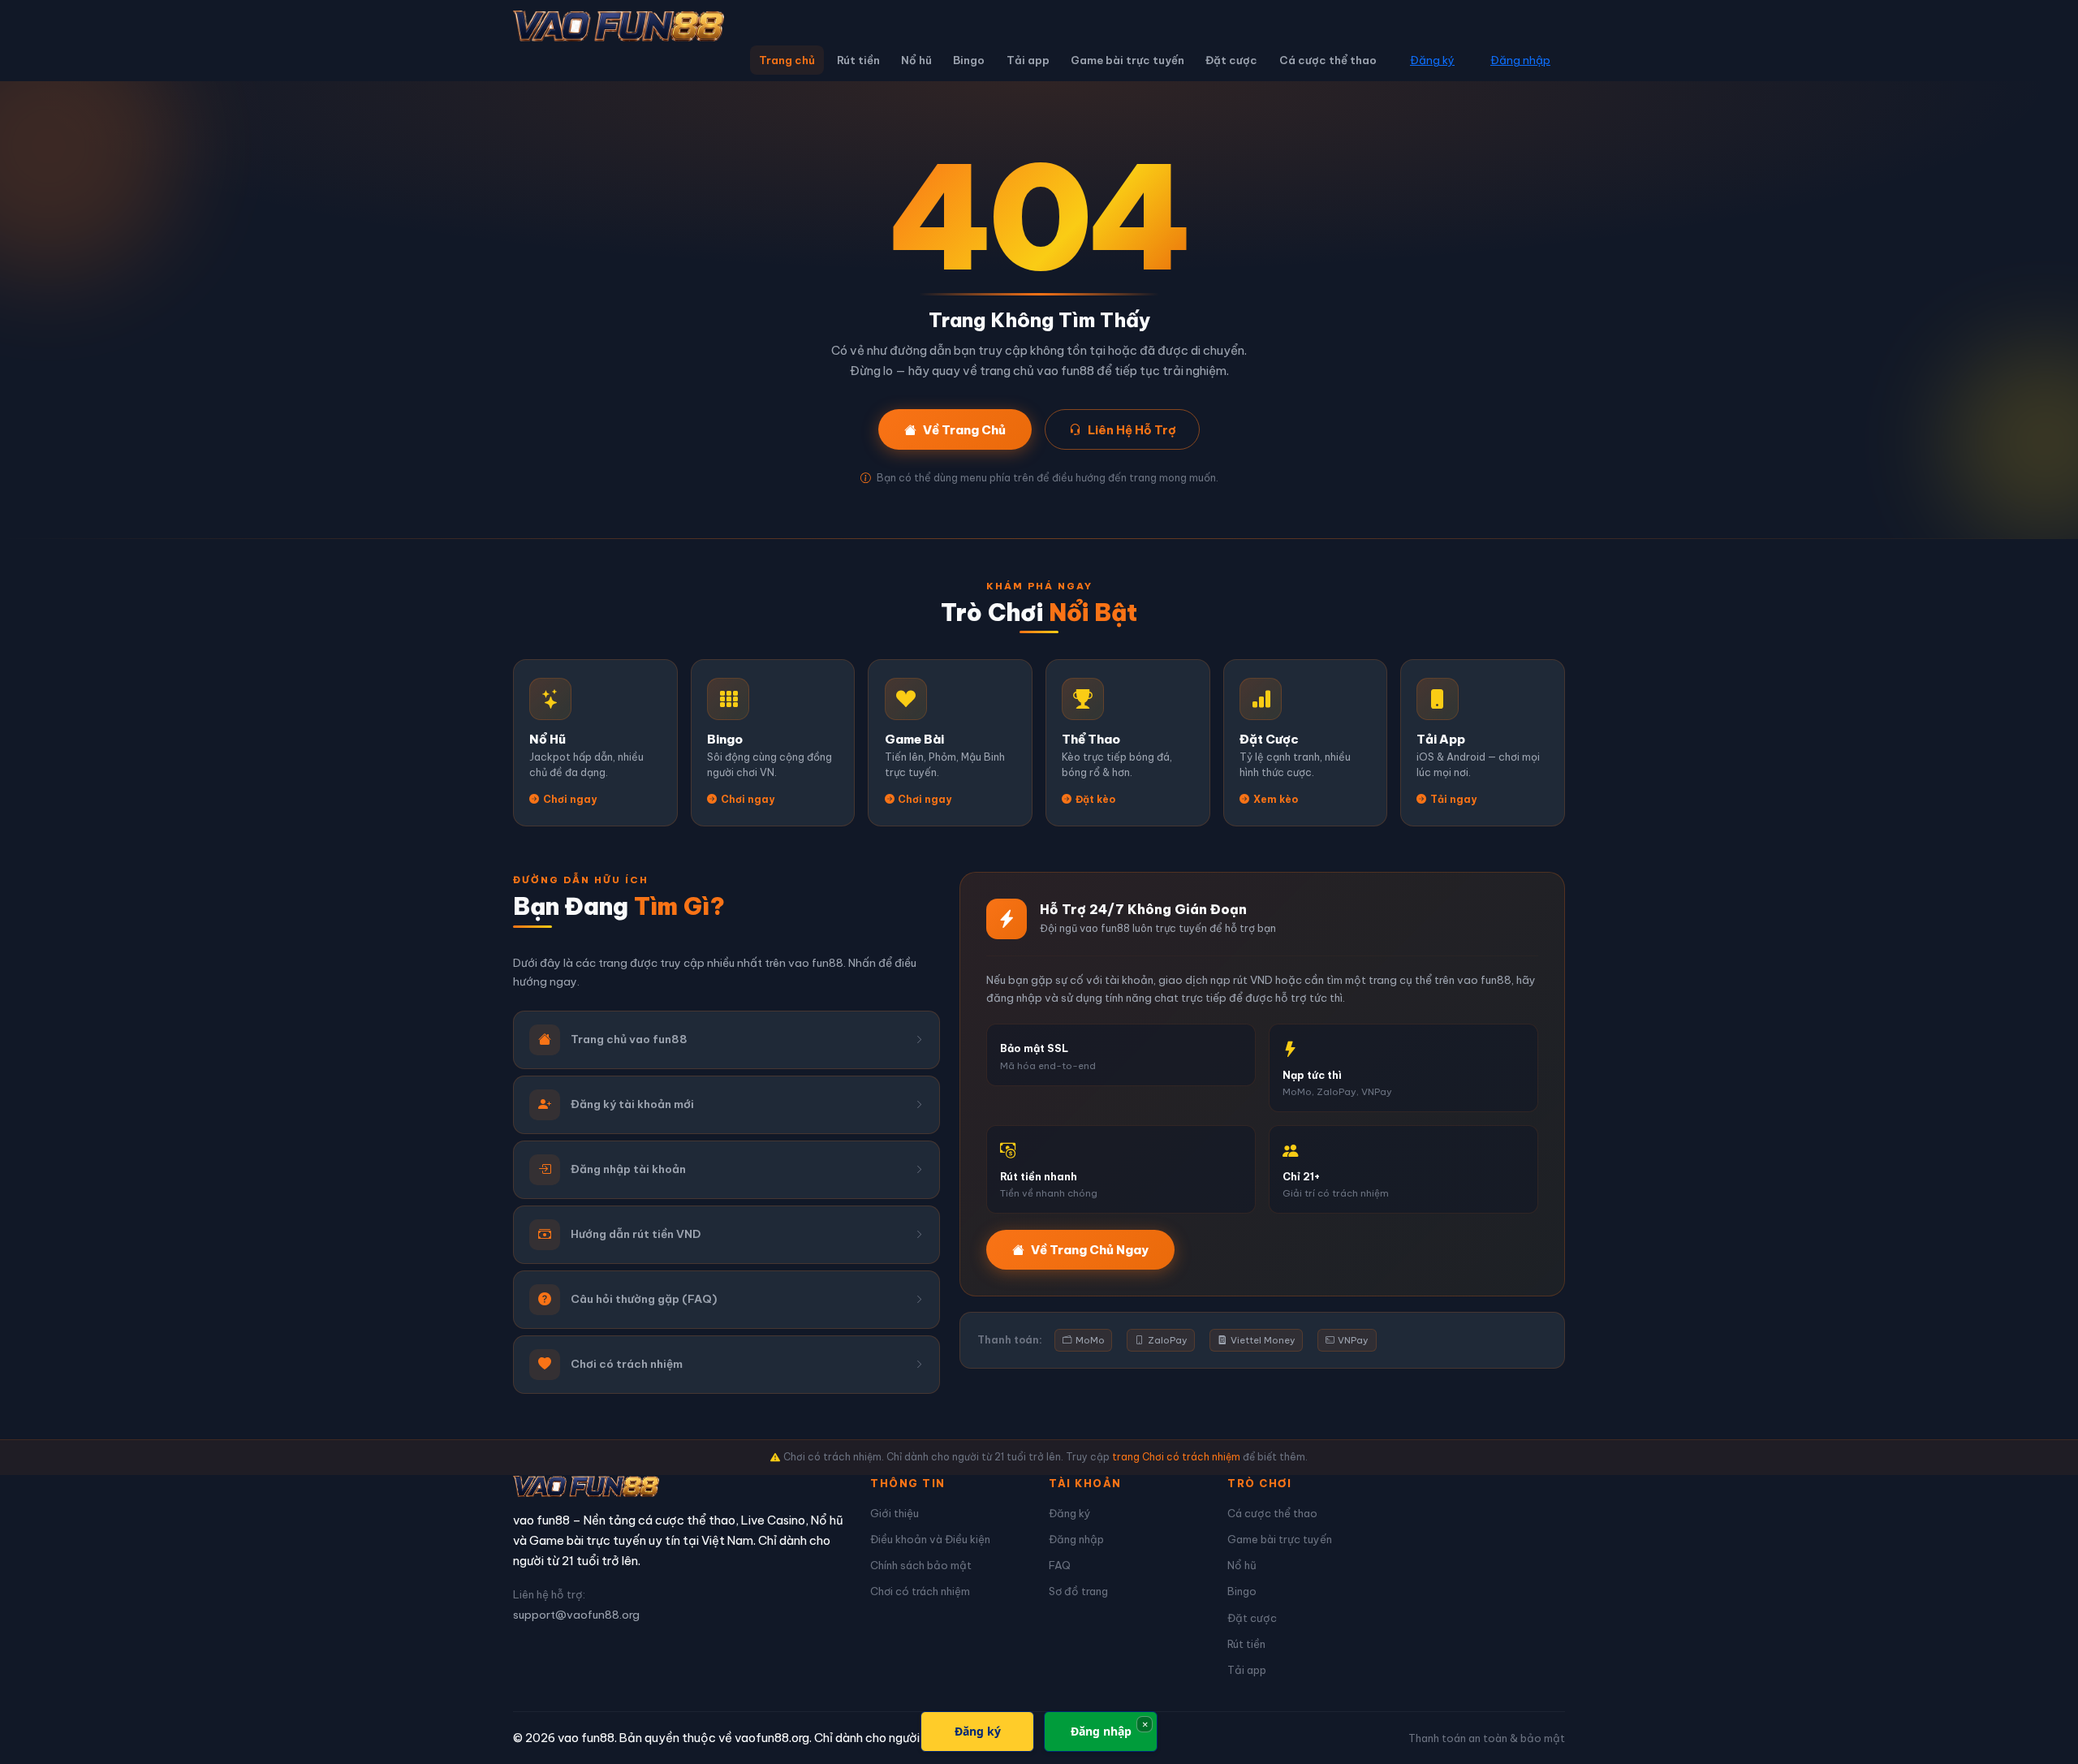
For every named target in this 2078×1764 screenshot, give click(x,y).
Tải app (1028, 60)
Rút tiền (858, 60)
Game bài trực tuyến (1127, 60)
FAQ (1060, 1565)
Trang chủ (787, 60)
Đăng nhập (1520, 60)
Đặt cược (1231, 60)
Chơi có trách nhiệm (920, 1591)
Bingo (969, 60)
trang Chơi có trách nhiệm (1176, 1457)
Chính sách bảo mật (921, 1565)
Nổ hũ (916, 60)
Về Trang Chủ (964, 430)
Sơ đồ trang (1078, 1591)
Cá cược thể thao (1328, 60)
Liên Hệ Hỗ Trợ (1132, 430)
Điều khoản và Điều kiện (930, 1539)
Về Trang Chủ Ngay (1090, 1250)
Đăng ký (1432, 60)
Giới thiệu (895, 1513)
